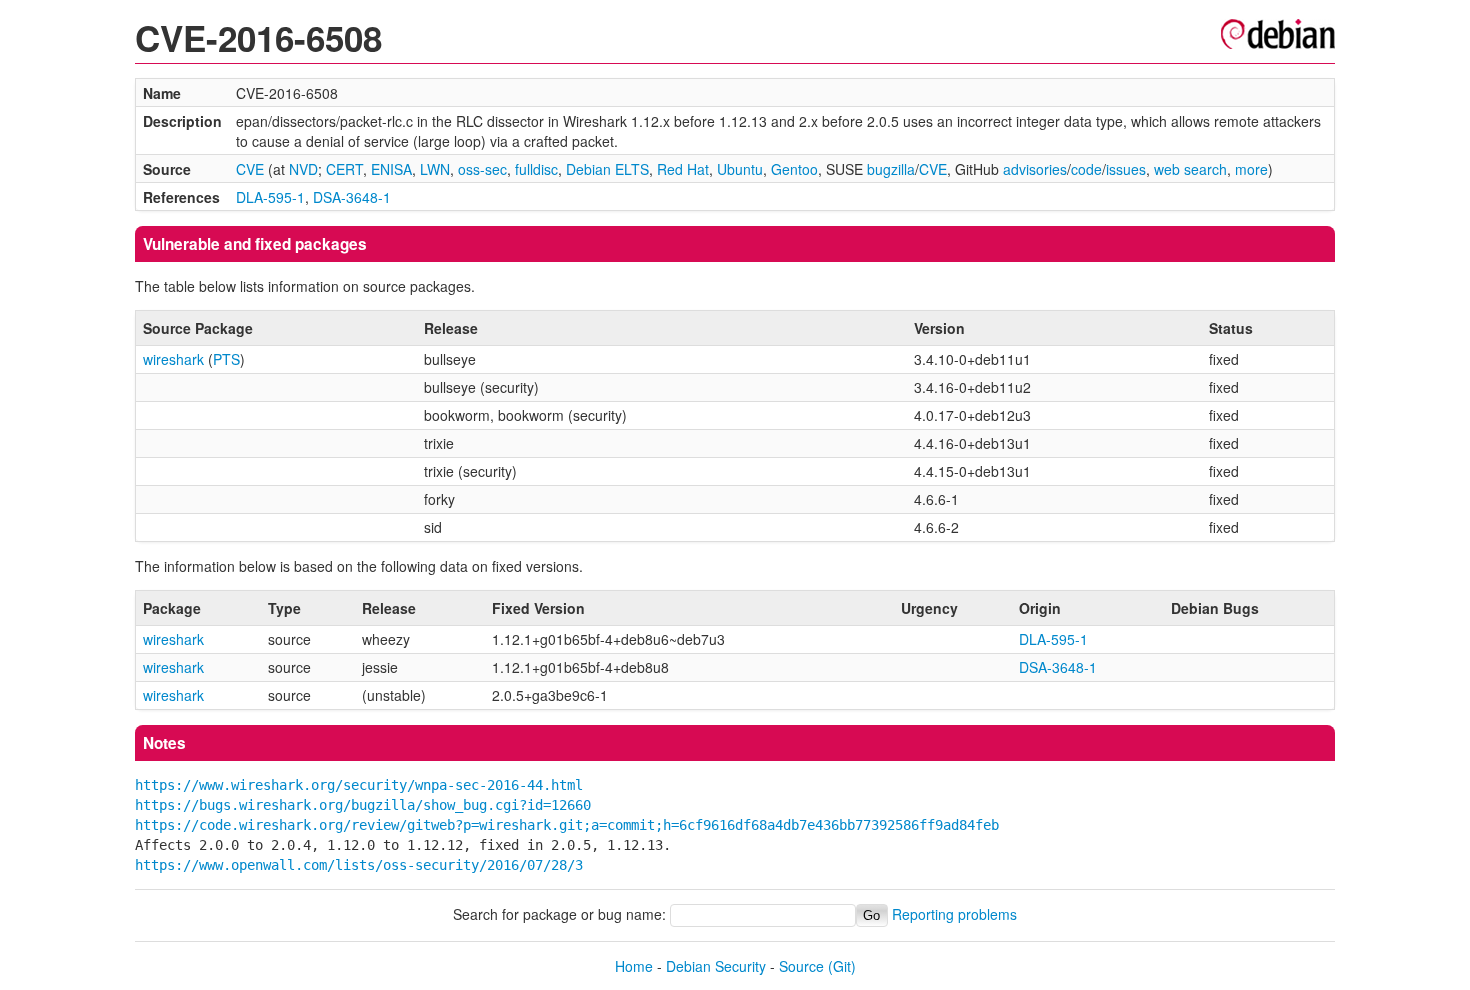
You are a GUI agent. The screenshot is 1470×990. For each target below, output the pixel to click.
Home (634, 966)
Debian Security (716, 966)
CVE (250, 169)
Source (801, 966)
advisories (1035, 169)
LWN (435, 169)
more (1251, 169)
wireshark (173, 359)
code (1086, 169)
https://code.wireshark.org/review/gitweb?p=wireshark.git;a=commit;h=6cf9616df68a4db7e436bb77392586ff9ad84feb (567, 825)
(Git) (842, 966)
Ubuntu (740, 169)
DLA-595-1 (270, 197)
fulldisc (536, 169)
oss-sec (482, 169)
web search (1190, 169)
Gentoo (794, 169)
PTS (226, 359)
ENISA (391, 169)
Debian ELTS (607, 169)
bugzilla (891, 169)
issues (1126, 169)
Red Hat (683, 169)
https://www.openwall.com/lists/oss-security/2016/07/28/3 (359, 865)
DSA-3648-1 (352, 197)
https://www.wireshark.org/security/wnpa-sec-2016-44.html (359, 785)
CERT (344, 169)
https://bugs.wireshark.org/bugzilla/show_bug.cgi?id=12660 (363, 805)
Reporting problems (954, 914)
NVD (303, 169)
